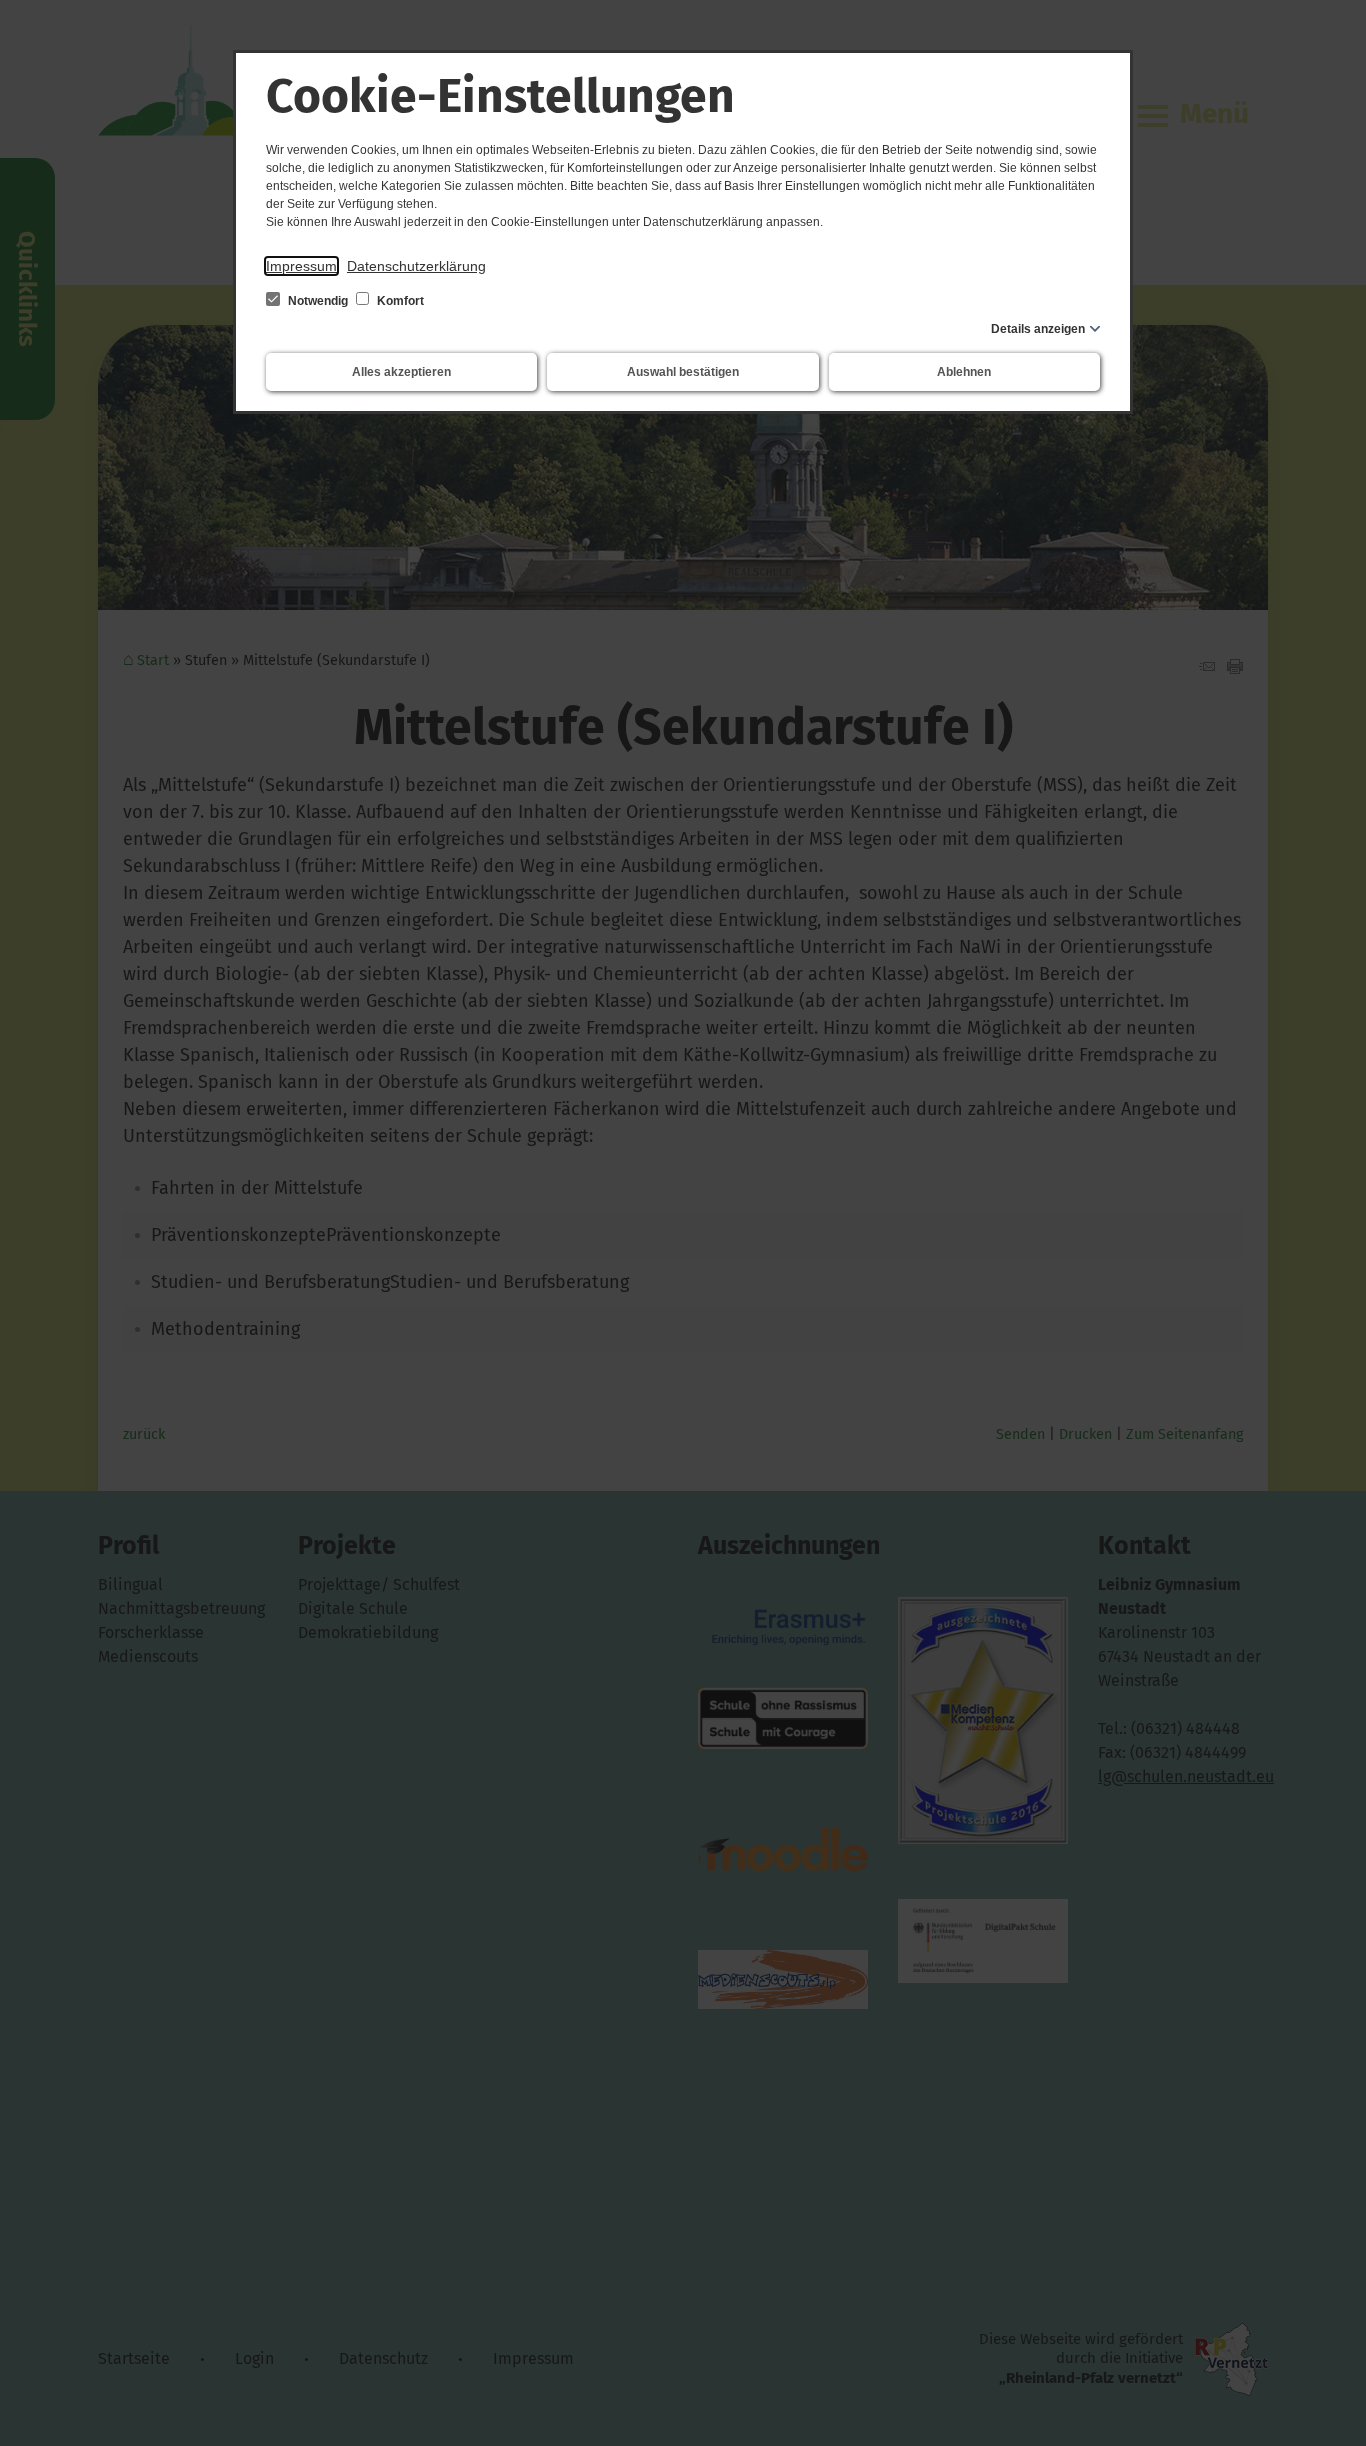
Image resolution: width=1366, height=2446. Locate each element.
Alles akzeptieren (401, 372)
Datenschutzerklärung (416, 266)
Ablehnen (964, 372)
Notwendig (318, 301)
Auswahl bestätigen (683, 372)
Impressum (301, 266)
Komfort (399, 301)
